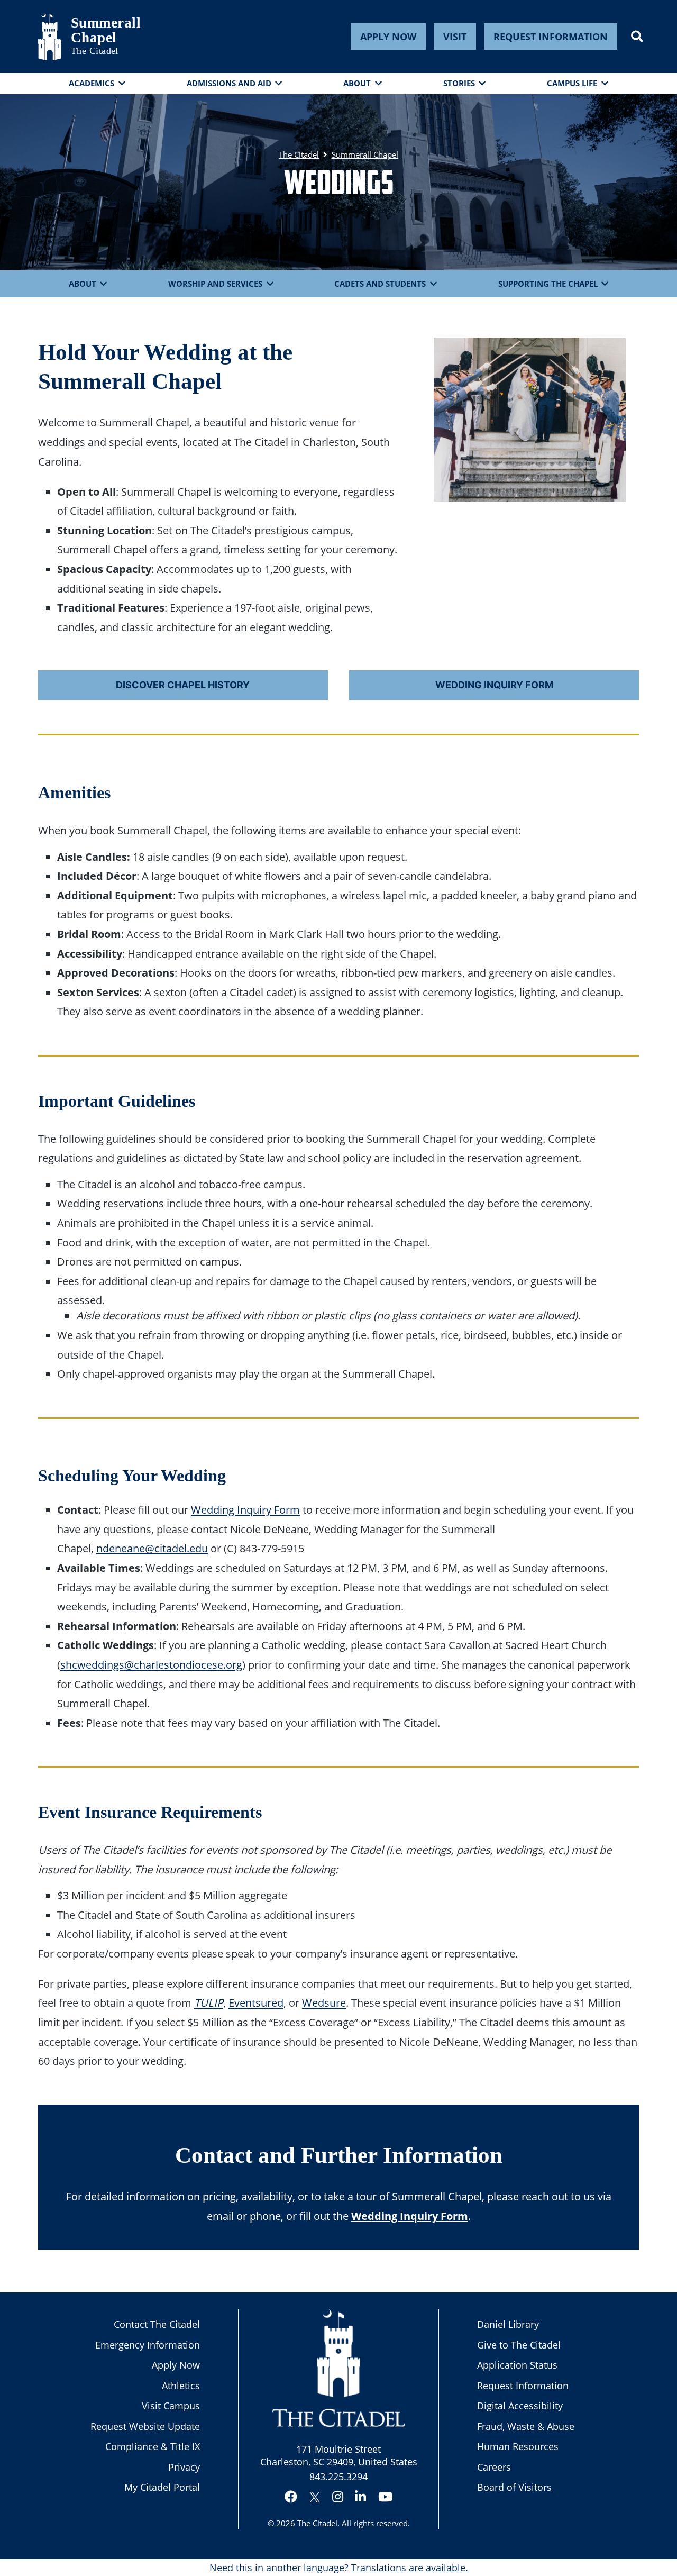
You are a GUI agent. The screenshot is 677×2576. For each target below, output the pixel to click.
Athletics (181, 2386)
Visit (455, 37)
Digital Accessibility (520, 2406)
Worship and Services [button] (215, 284)
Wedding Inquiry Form (245, 1509)
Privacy (184, 2467)
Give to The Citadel (519, 2345)
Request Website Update (145, 2426)
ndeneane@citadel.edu (152, 1548)
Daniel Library (508, 2324)
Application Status (517, 2365)
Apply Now (388, 37)
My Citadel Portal (162, 2487)
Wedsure (324, 2002)
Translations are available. (410, 2568)
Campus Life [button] (572, 83)
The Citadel (317, 2523)
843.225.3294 (338, 2477)
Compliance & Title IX (153, 2446)
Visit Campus (171, 2406)
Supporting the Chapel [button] (548, 284)
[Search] (637, 37)
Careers (494, 2467)
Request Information (551, 37)
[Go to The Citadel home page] (50, 37)
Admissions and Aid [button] (229, 83)
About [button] (357, 83)
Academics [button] (92, 83)
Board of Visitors (514, 2487)
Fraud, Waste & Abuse (526, 2426)
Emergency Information (148, 2345)
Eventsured (256, 2002)
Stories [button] (459, 83)
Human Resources (518, 2446)
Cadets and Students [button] (380, 284)
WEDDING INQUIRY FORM (494, 685)
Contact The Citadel (157, 2324)
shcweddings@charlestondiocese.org (151, 1664)
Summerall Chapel (97, 30)
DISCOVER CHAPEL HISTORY (183, 685)
